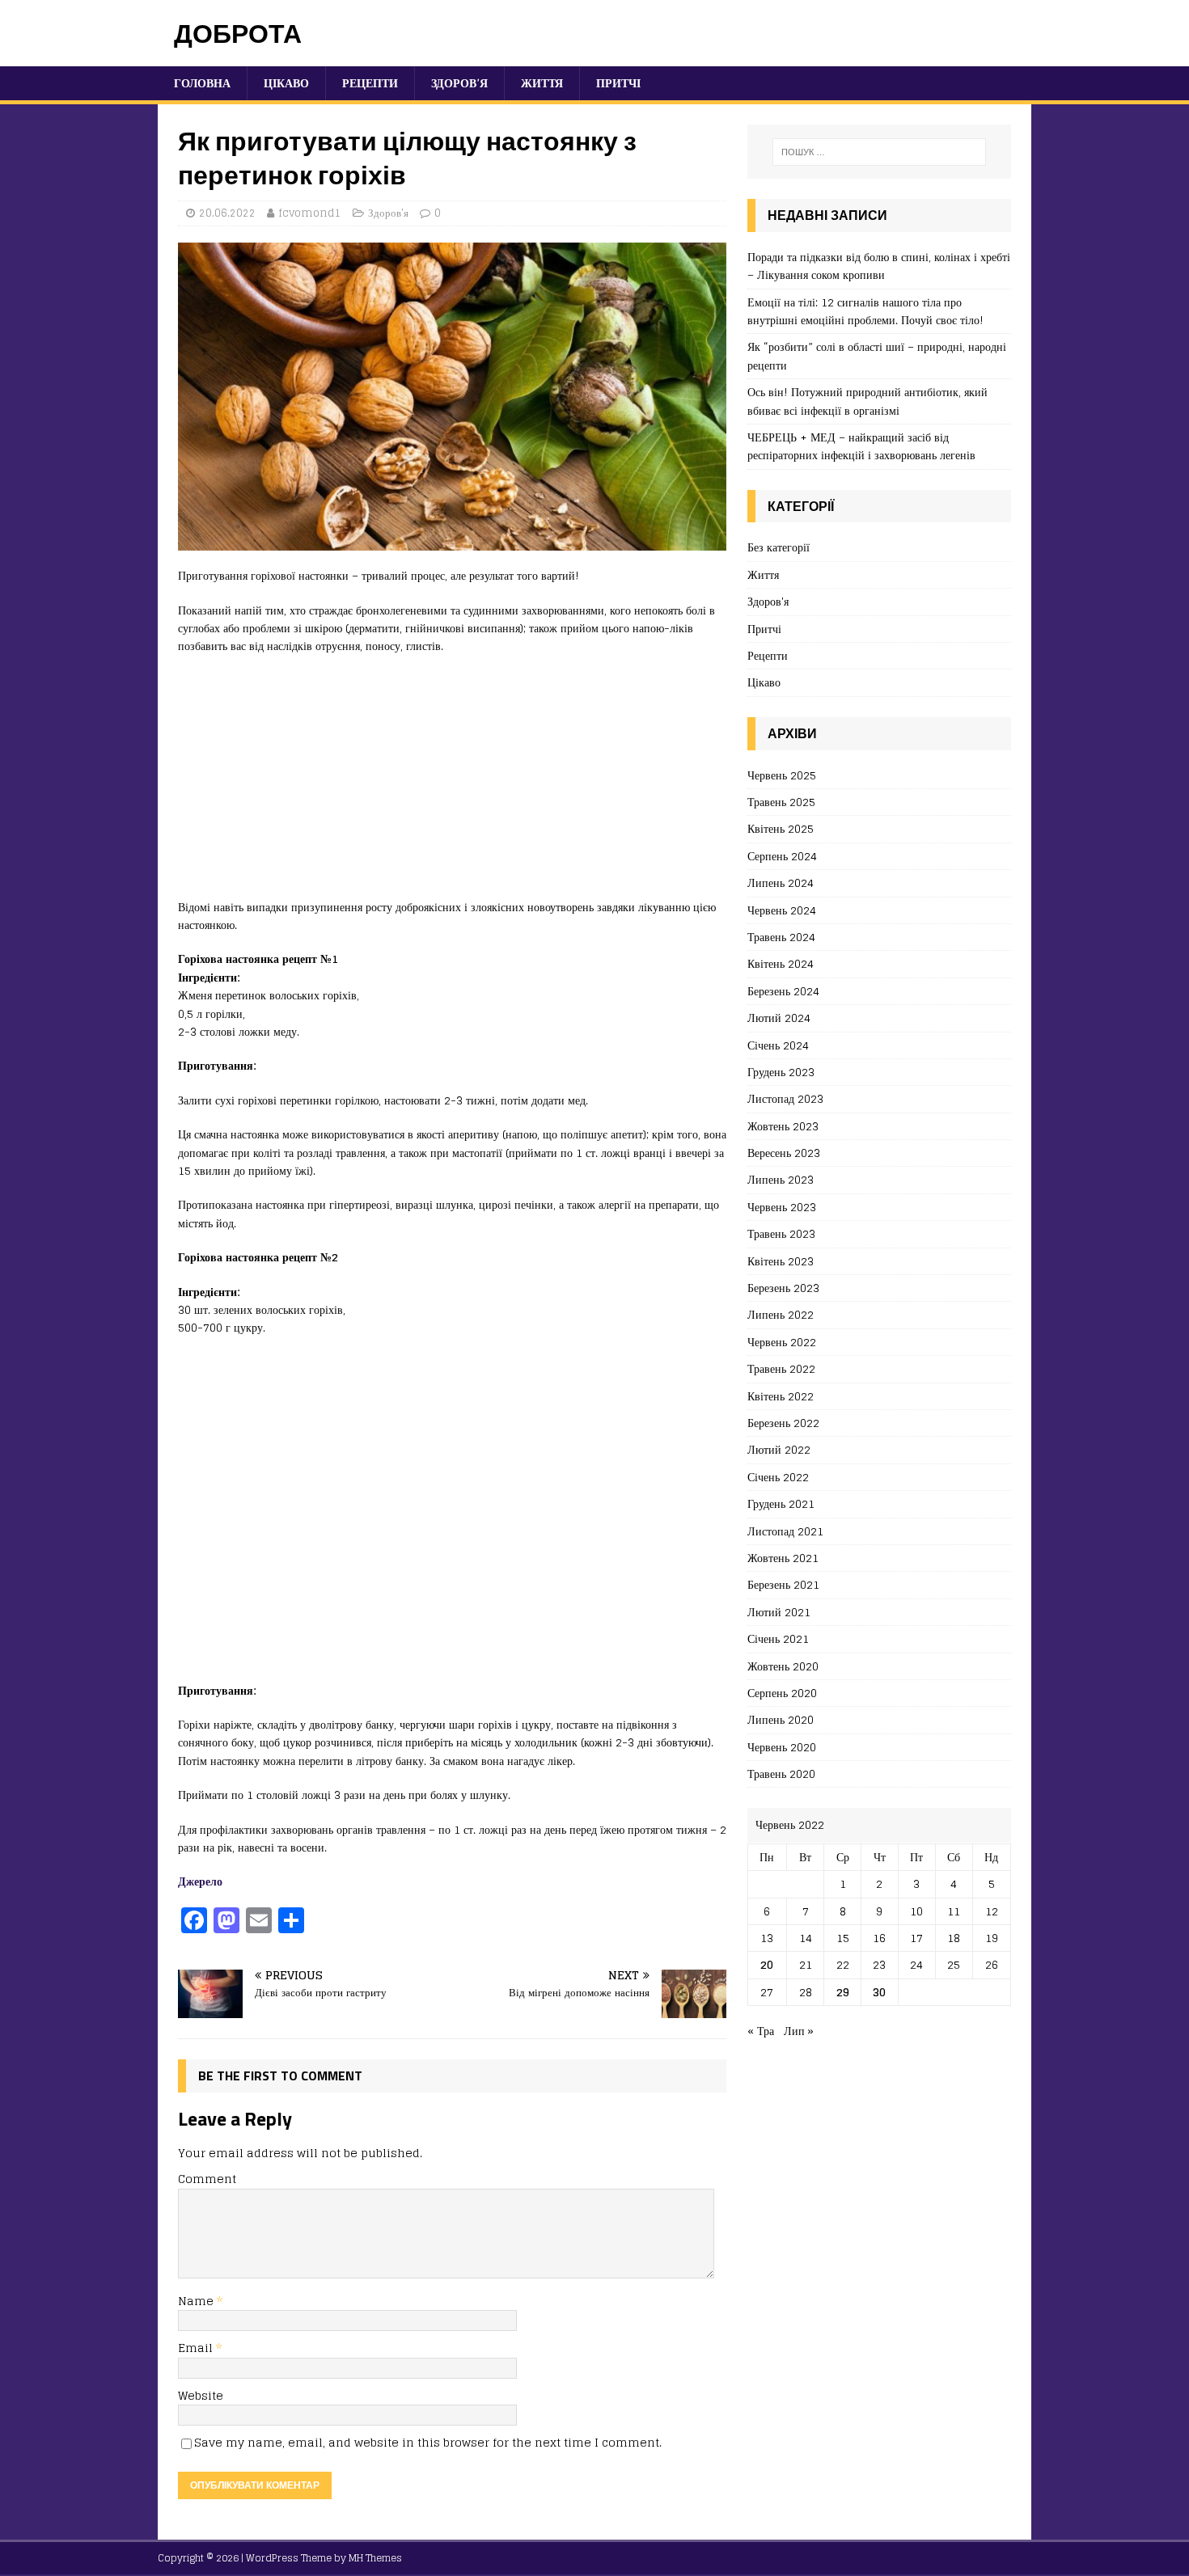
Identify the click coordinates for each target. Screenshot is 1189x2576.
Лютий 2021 (779, 1612)
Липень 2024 (781, 883)
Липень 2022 (781, 1314)
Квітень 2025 (781, 828)
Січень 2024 (778, 1045)
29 (843, 1992)
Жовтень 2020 (783, 1666)
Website (201, 2395)
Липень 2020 (781, 1719)
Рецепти (370, 83)
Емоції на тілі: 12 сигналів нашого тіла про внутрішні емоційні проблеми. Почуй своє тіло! (865, 311)
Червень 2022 (782, 1342)
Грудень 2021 (781, 1503)
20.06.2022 (227, 213)
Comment (207, 2179)
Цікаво (286, 83)
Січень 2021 (778, 1639)
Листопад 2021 (785, 1531)
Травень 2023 (781, 1233)
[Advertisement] (452, 785)
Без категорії (779, 548)
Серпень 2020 (782, 1693)
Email (197, 2348)
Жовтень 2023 (783, 1126)
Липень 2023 (781, 1179)
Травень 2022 (781, 1368)
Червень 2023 (782, 1207)
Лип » (799, 2031)
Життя (542, 83)
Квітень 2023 (781, 1261)
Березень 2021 (783, 1584)
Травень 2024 (781, 937)
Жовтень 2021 (783, 1558)
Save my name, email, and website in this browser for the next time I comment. (428, 2442)
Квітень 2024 (781, 963)
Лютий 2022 (779, 1449)
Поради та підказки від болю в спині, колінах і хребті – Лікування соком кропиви (879, 266)
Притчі (618, 83)
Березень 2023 (783, 1288)
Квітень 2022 (781, 1396)
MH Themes (375, 2558)
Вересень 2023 (784, 1153)
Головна (202, 83)
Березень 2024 (783, 991)
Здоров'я (388, 213)
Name (197, 2301)
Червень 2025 (782, 776)
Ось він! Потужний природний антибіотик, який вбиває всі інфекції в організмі (867, 401)
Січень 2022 (778, 1477)
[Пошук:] (879, 152)
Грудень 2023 (781, 1072)
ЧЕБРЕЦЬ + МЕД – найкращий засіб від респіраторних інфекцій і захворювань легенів (861, 446)
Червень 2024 (782, 910)
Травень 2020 (781, 1774)
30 (879, 1992)
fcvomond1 (310, 213)
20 (767, 1964)
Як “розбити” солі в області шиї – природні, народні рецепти (877, 355)
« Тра (761, 2031)
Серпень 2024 (782, 856)
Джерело (200, 1881)
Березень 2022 (783, 1423)
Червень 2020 (782, 1747)
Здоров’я (459, 83)
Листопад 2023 (785, 1098)
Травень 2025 (781, 802)
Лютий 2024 (779, 1018)
